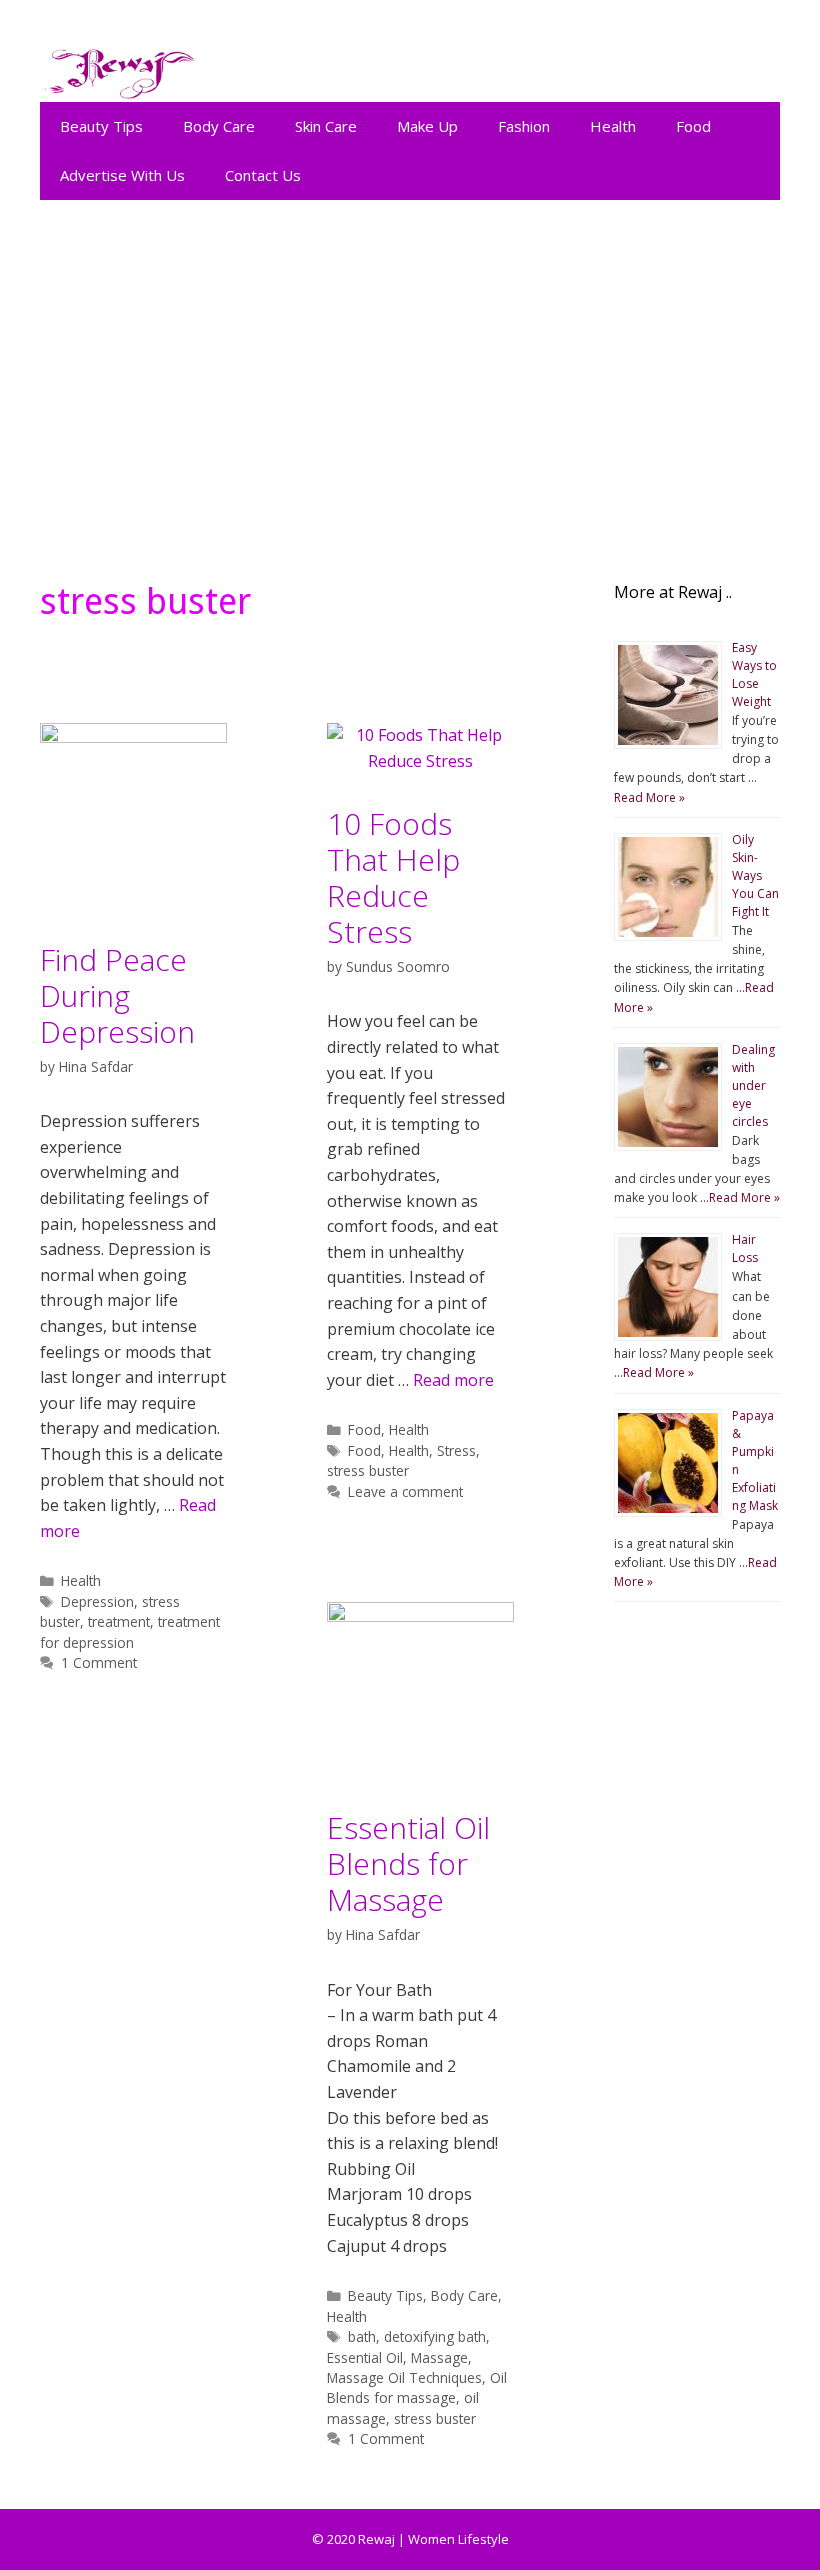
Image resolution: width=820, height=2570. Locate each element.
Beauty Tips (101, 126)
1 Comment (99, 1662)
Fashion (524, 126)
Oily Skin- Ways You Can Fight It (755, 875)
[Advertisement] (410, 380)
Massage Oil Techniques (404, 2377)
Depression (97, 1601)
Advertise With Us (122, 175)
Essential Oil (365, 2357)
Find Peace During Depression (117, 995)
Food (693, 126)
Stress (456, 1450)
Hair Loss (745, 1248)
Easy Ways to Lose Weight (754, 674)
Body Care (219, 126)
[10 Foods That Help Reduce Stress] (420, 761)
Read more (453, 1380)
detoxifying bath (435, 2336)
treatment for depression (130, 1631)
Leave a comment (405, 1491)
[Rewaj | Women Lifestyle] (120, 69)
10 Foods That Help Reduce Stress (393, 877)
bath (362, 2336)
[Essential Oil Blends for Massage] (420, 1616)
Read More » (649, 797)
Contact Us (263, 175)
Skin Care (326, 126)
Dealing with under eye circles (753, 1085)
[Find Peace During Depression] (133, 737)
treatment (119, 1621)
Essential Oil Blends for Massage (408, 1863)
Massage (439, 2357)
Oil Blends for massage (417, 2387)
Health (613, 126)
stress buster (368, 1470)
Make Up (427, 126)
